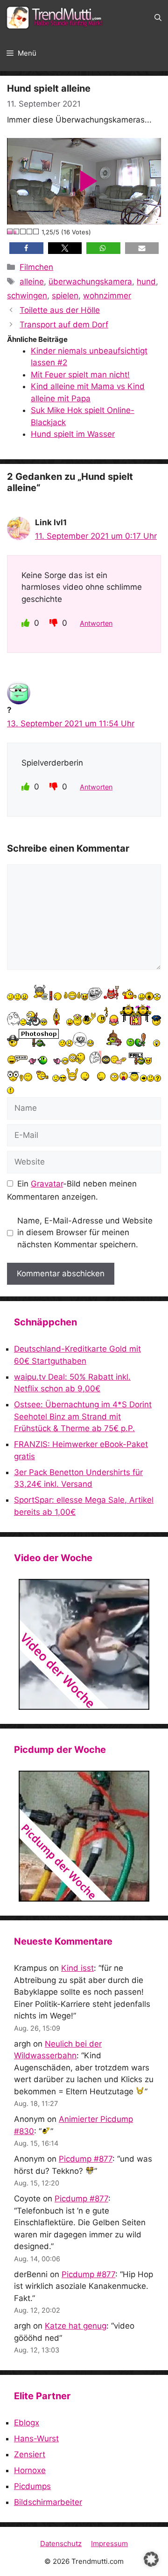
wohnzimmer (107, 296)
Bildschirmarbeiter (48, 2502)
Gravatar (47, 1184)
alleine (32, 282)
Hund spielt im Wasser (73, 434)
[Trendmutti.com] (56, 18)
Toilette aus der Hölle (60, 310)
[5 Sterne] (36, 232)
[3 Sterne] (23, 232)
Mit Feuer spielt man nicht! (80, 375)
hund (146, 282)
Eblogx (27, 2423)
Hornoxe (30, 2470)
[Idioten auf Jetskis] (84, 1644)
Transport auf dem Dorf (64, 325)
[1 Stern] (10, 232)
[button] (158, 18)
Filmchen (36, 267)
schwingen (27, 296)
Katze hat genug (76, 2326)
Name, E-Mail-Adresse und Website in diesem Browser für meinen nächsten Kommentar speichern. (85, 1233)
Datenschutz (61, 2543)
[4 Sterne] (30, 232)
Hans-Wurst (36, 2439)
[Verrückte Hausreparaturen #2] (84, 1836)
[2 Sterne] (17, 232)
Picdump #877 (86, 2159)
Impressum (109, 2543)
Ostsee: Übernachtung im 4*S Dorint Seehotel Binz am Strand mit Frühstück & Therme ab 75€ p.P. (83, 1416)
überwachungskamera (90, 282)
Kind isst (77, 1968)
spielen (65, 296)
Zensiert (30, 2454)
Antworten (96, 623)
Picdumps (32, 2486)
